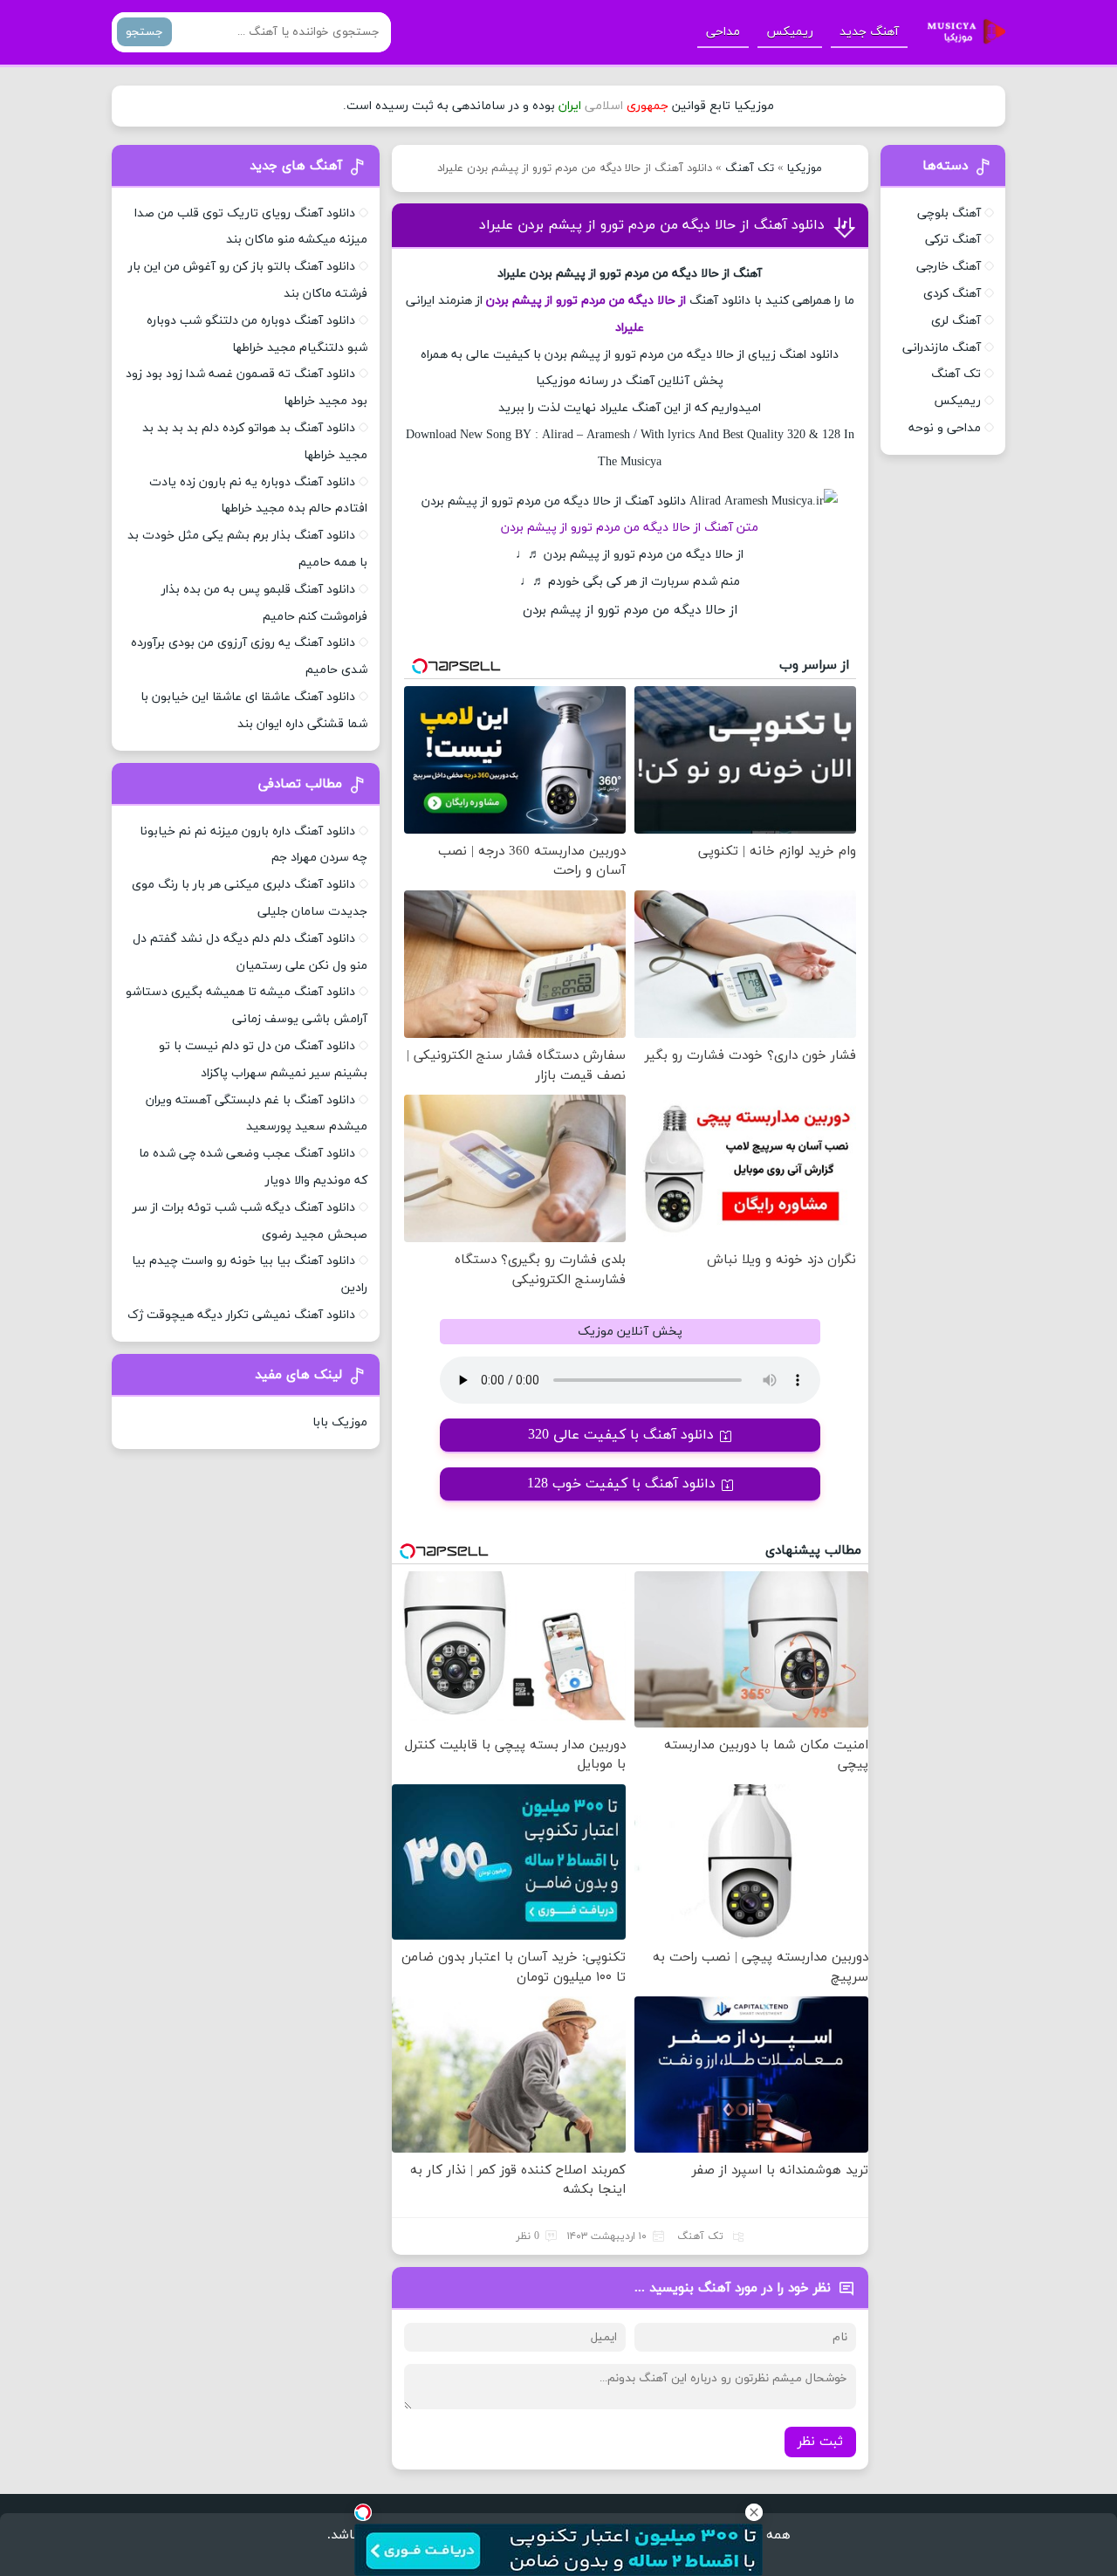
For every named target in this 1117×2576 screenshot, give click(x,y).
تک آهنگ (750, 168)
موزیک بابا (340, 1422)
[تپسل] (363, 2512)
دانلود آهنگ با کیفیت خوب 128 (621, 1484)
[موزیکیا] (962, 32)
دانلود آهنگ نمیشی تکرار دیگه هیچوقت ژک (241, 1315)
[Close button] (754, 2512)
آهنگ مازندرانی (942, 348)
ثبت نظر (820, 2442)
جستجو (144, 32)
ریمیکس (790, 32)
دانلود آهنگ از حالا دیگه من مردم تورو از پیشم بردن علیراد (652, 225)
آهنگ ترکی (953, 240)
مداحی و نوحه (945, 428)
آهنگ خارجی (949, 267)
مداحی (723, 32)
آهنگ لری (956, 321)
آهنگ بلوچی (949, 213)
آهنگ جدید (869, 32)
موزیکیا (805, 168)
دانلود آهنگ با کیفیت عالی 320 (621, 1435)
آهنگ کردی (952, 294)
